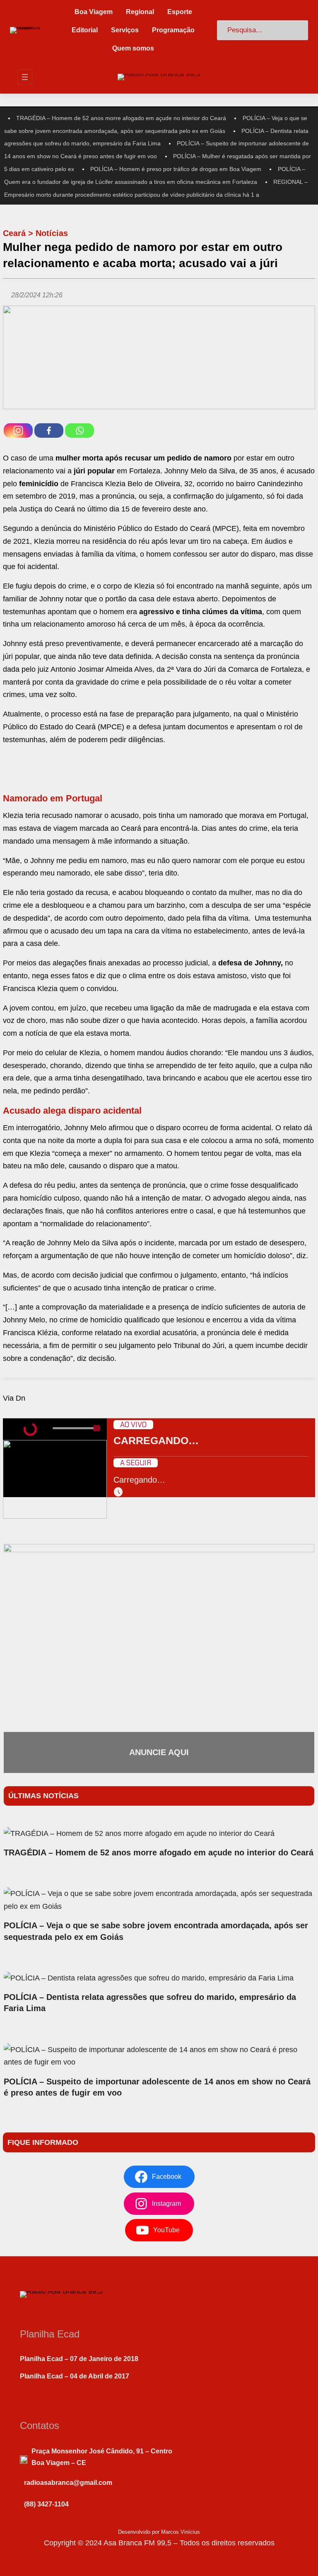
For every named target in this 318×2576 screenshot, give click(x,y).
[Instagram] (18, 431)
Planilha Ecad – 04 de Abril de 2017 (75, 2376)
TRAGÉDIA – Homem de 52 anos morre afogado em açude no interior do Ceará (121, 118)
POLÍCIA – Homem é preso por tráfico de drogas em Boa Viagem (176, 169)
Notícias (52, 233)
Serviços (125, 30)
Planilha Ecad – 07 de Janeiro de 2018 (79, 2359)
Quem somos (133, 48)
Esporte (180, 12)
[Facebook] (49, 431)
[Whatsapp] (79, 431)
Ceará (14, 233)
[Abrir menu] (25, 77)
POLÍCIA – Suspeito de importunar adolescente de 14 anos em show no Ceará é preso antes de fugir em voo (157, 2087)
